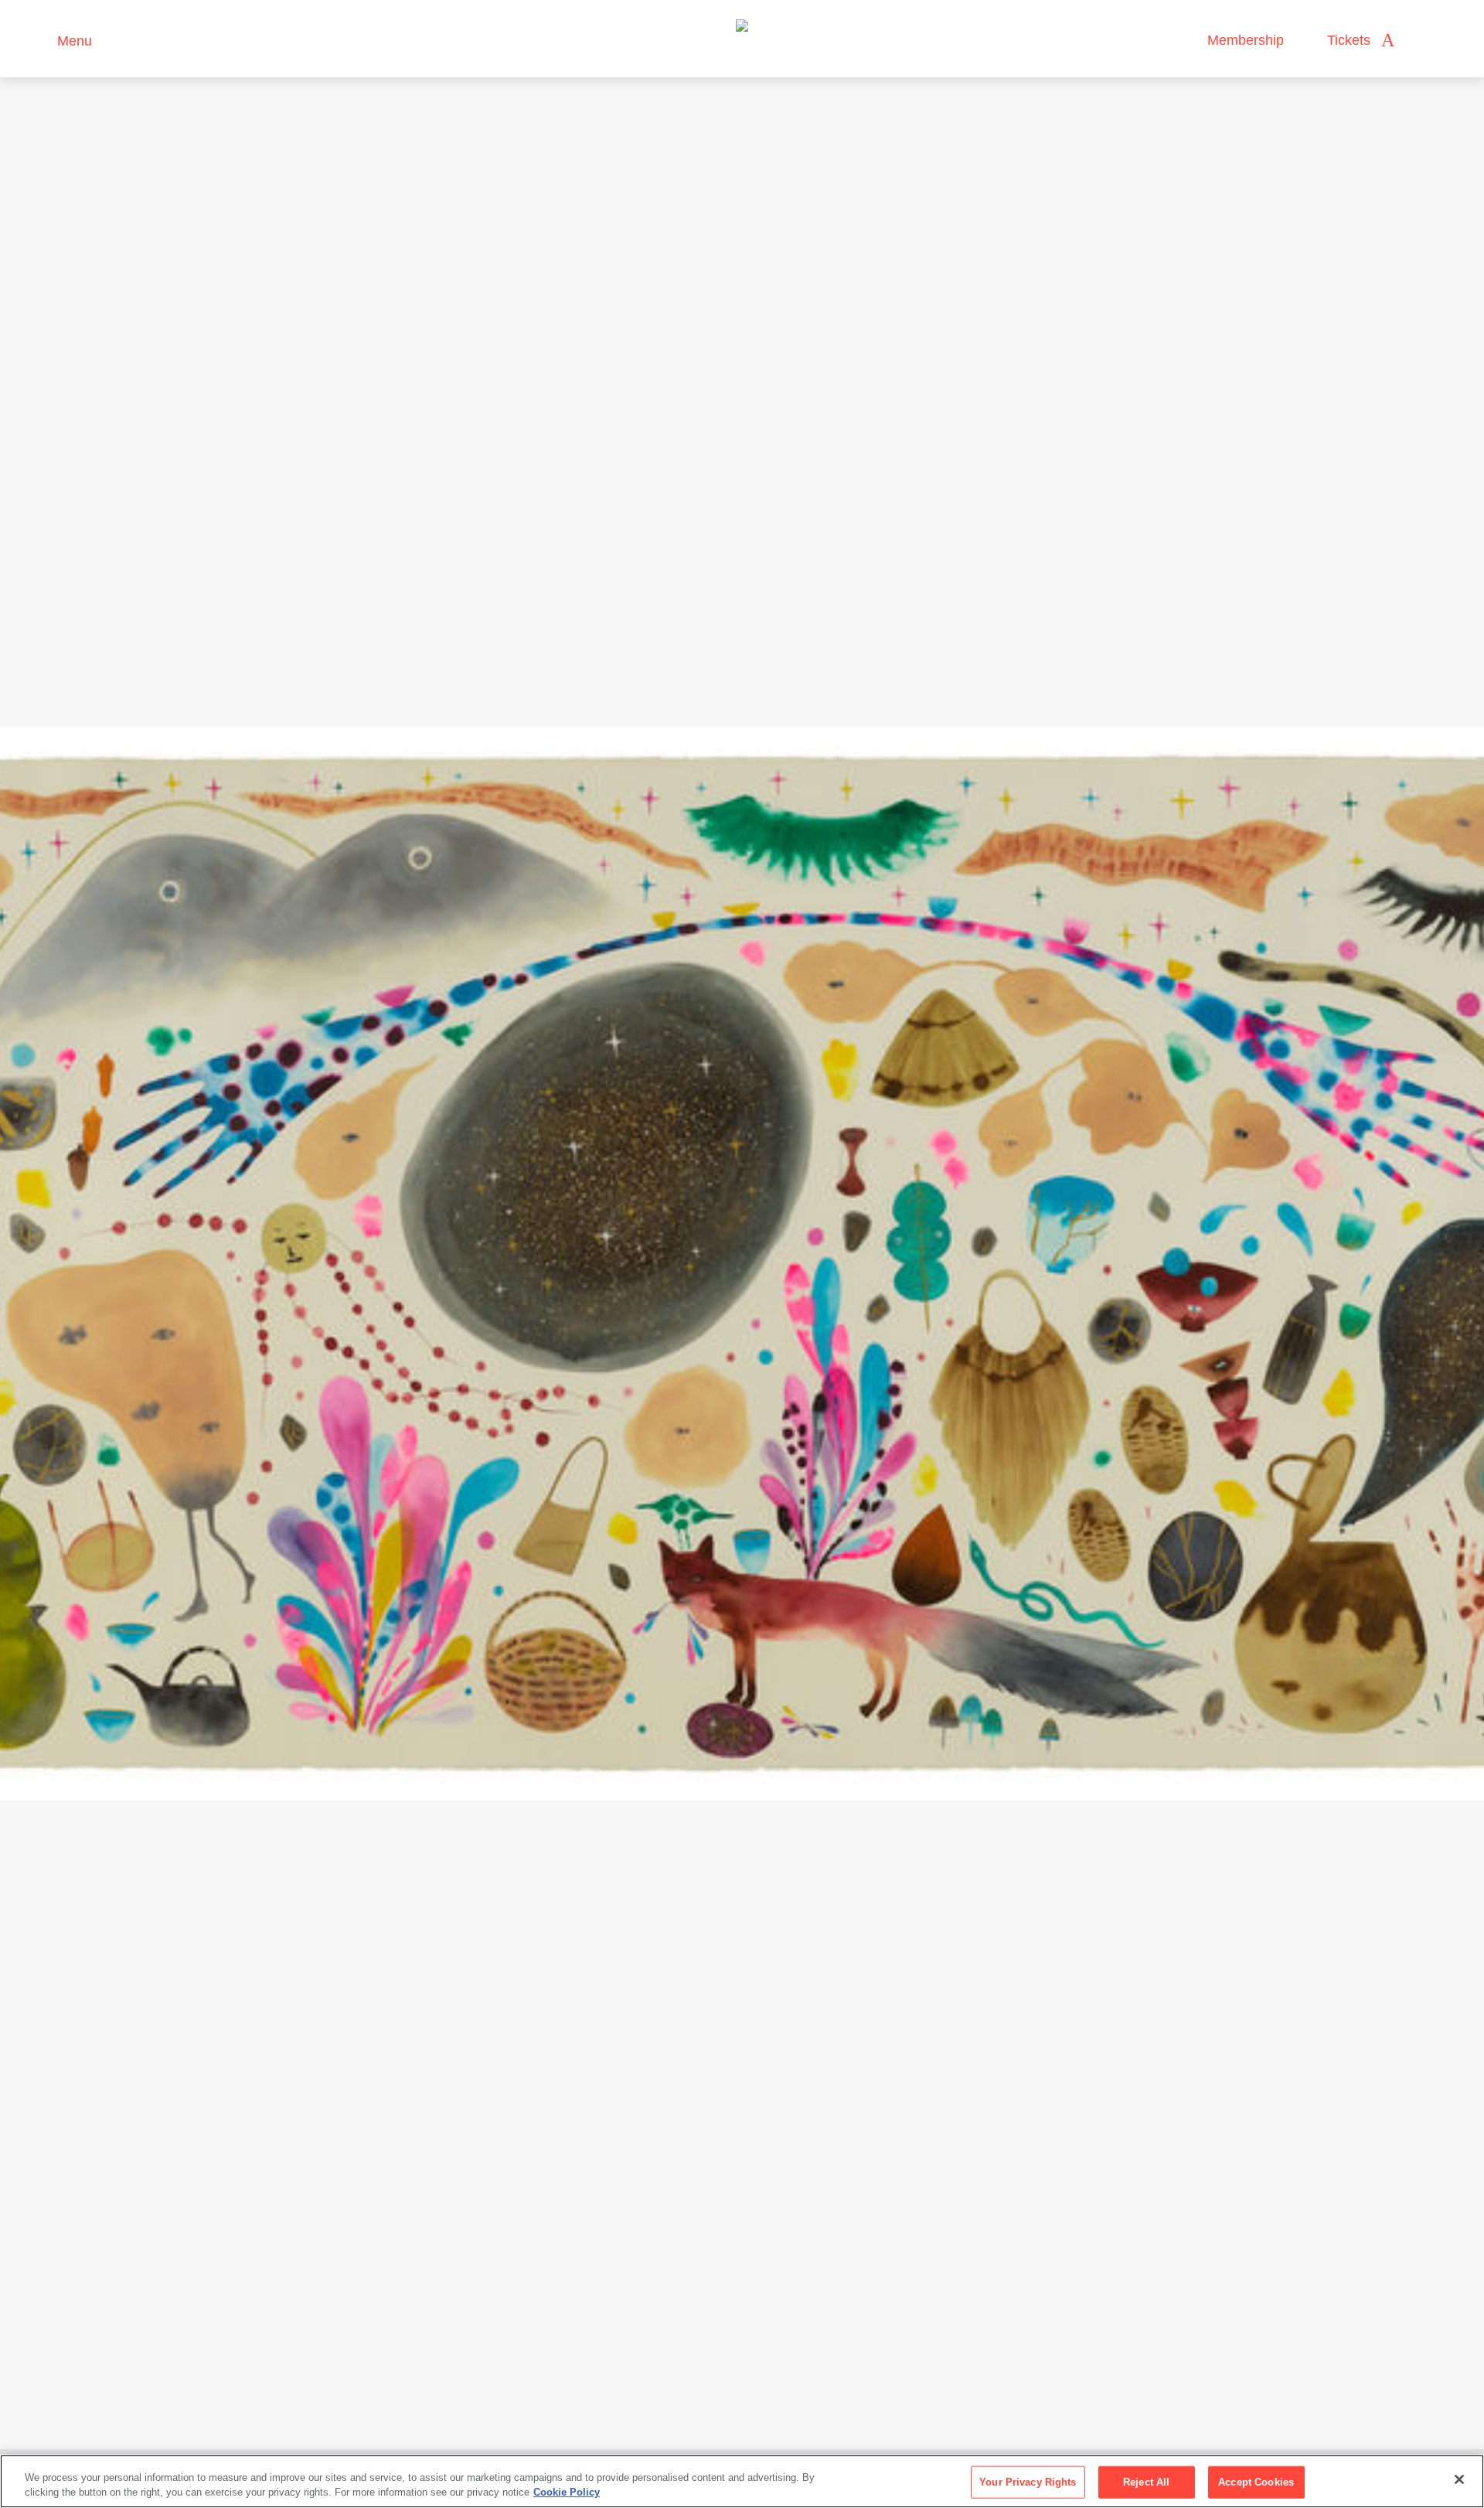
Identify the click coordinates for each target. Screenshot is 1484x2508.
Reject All (1146, 2482)
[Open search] (1421, 41)
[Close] (1459, 2479)
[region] (742, 2481)
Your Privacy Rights (1028, 2482)
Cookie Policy (567, 2492)
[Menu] (38, 39)
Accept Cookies (1256, 2482)
